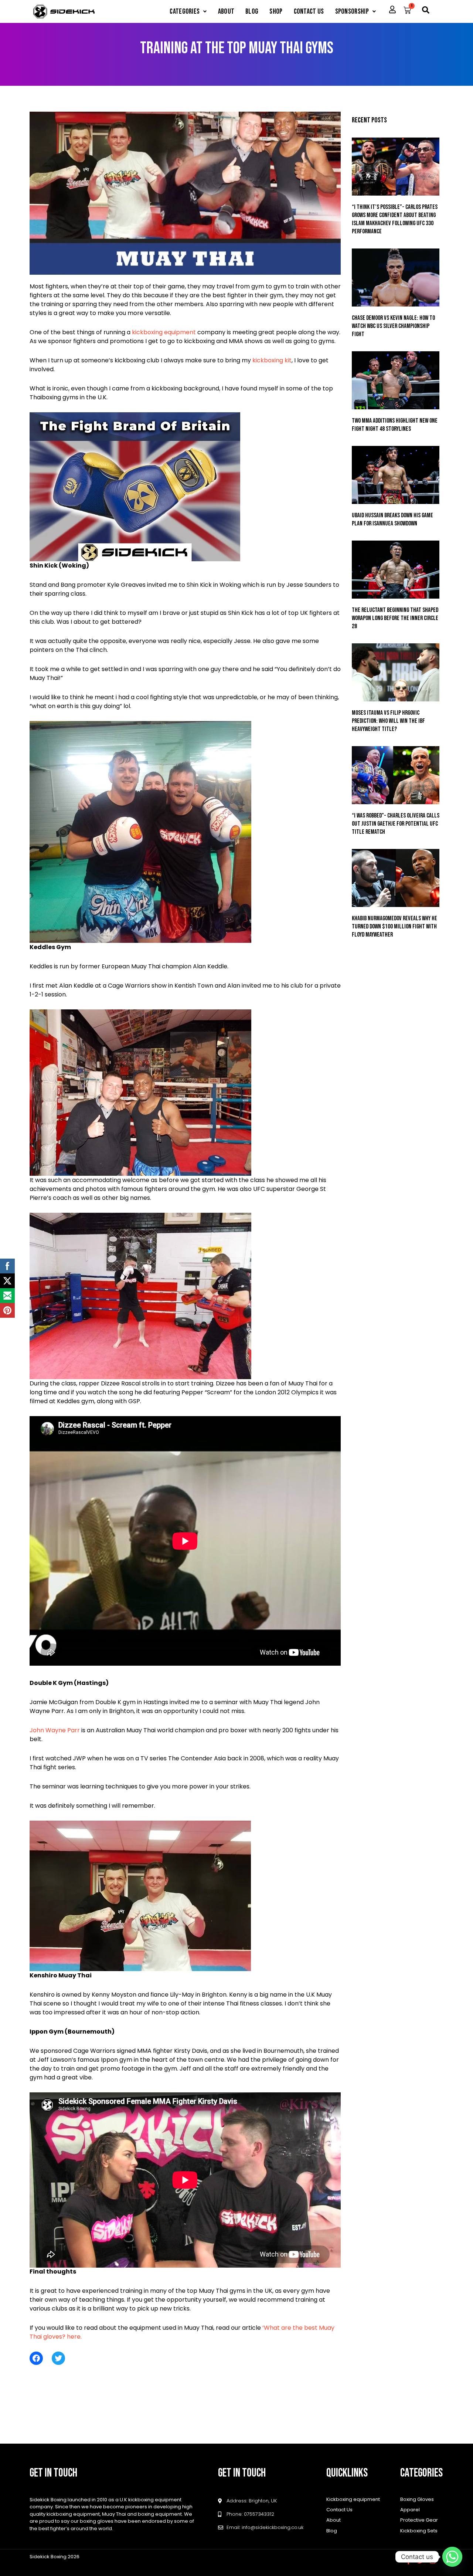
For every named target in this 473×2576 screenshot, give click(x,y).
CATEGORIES (185, 11)
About (226, 11)
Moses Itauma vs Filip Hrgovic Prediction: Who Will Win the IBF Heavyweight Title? (388, 721)
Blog (252, 11)
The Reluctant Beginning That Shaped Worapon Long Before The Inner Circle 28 (395, 618)
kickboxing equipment (164, 332)
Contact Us (309, 11)
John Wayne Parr (55, 1730)
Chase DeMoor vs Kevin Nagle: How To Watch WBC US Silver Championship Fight (393, 326)
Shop (276, 11)
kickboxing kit (272, 360)
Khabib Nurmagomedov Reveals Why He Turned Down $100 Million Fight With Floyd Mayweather (394, 927)
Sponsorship (352, 11)
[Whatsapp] (452, 2557)
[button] (188, 11)
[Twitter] (58, 2358)
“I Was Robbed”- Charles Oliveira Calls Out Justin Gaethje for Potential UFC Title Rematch (396, 824)
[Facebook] (36, 2358)
